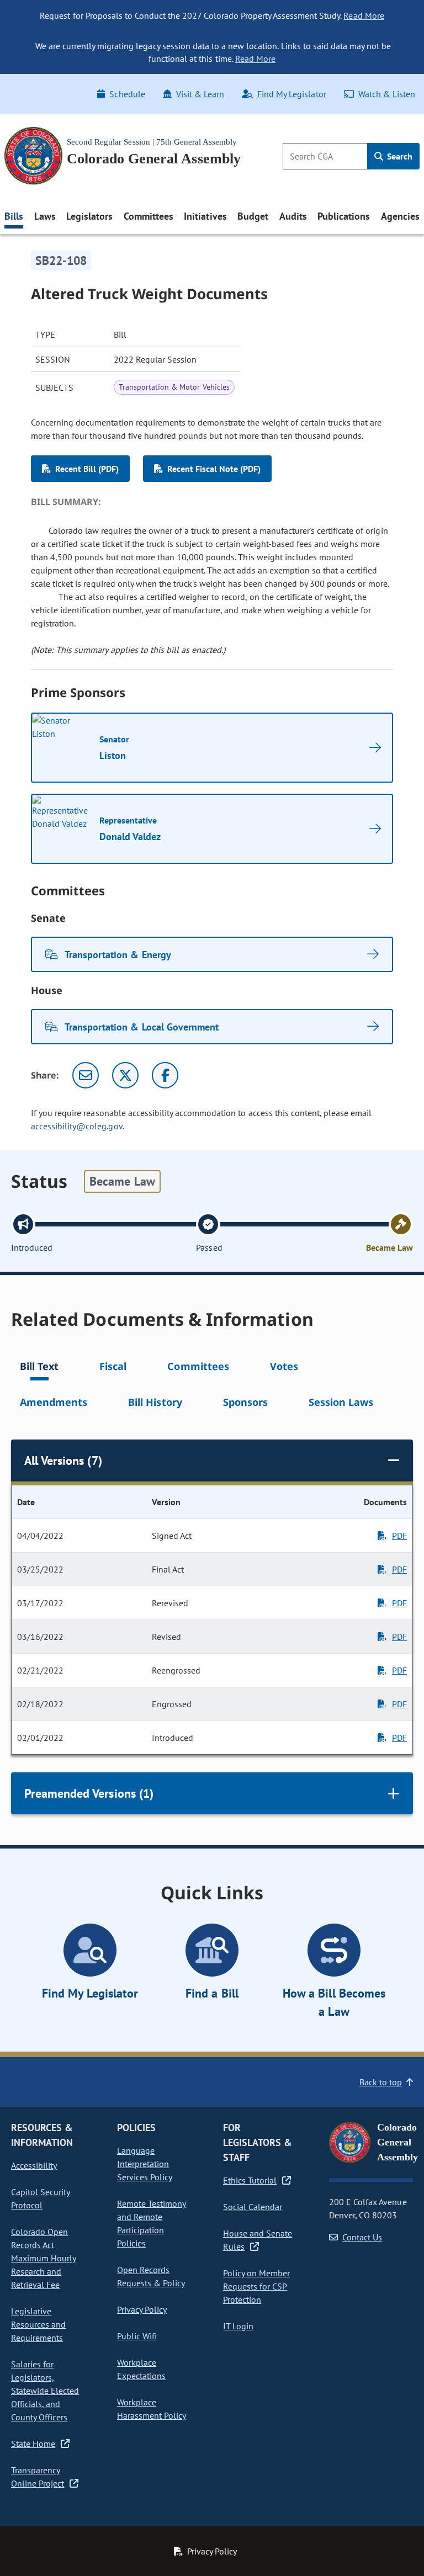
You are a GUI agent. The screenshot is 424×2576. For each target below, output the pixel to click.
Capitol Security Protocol (41, 2198)
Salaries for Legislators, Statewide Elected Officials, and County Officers (45, 2391)
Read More (364, 15)
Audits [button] (293, 216)
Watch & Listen (387, 94)
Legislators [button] (89, 216)
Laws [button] (45, 216)
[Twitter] (125, 1075)
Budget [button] (253, 216)
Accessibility (34, 2165)
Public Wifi (137, 2336)
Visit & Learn (200, 94)
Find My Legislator (291, 94)
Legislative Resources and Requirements (38, 2324)
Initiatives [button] (205, 216)
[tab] (39, 1368)
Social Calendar (253, 2207)
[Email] (86, 1075)
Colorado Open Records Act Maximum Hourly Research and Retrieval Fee (44, 2258)
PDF (399, 1536)
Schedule (127, 94)
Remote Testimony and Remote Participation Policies (152, 2223)
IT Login (238, 2326)
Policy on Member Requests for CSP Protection (256, 2286)
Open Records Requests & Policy (151, 2276)
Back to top (381, 2082)
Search (399, 156)
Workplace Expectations (141, 2369)
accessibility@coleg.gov (77, 1126)
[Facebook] (165, 1075)
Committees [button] (149, 216)
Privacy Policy (142, 2309)
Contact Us (362, 2237)
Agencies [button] (400, 216)
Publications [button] (344, 216)
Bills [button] (14, 216)
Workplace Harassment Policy (152, 2409)
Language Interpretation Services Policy (145, 2164)
